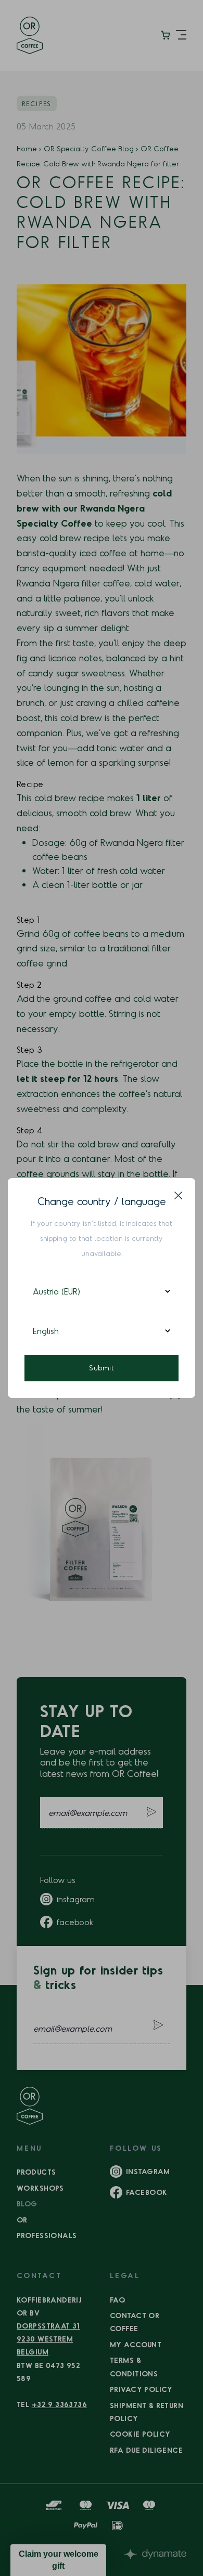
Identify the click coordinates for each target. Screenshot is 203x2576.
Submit (102, 1368)
